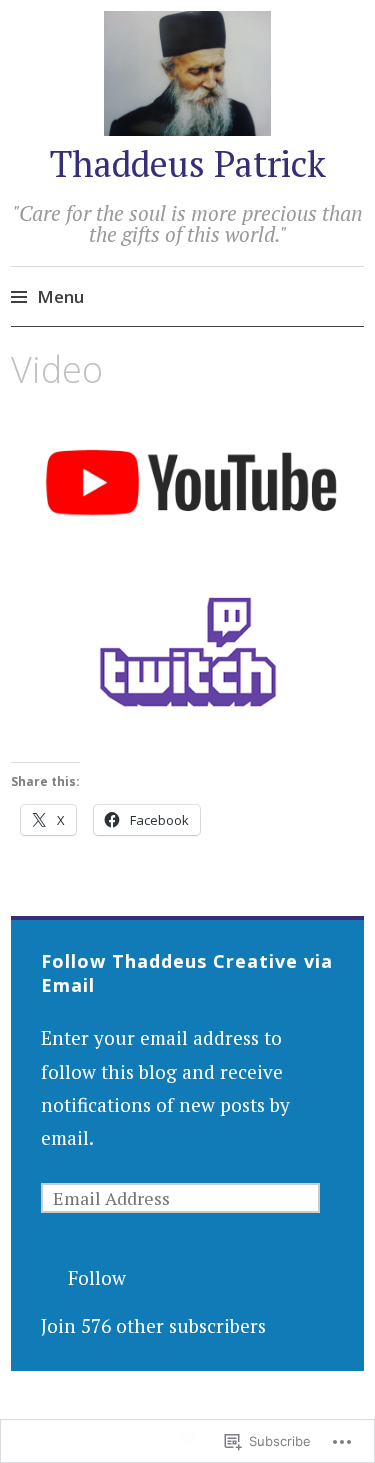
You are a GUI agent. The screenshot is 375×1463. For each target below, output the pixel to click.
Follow (97, 1277)
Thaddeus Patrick (188, 163)
